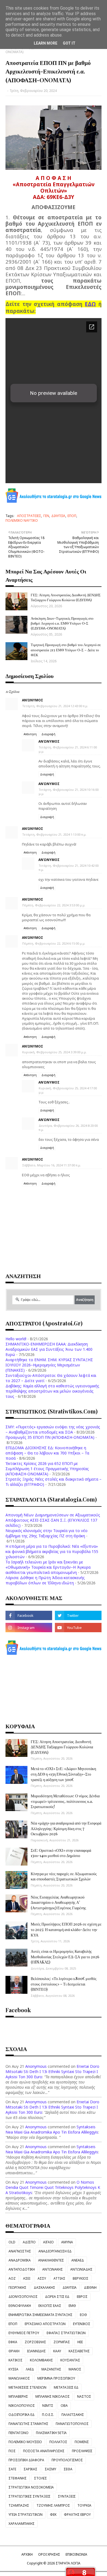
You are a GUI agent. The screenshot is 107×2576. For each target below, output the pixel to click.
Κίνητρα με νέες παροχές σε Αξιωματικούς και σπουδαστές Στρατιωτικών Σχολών (64, 1876)
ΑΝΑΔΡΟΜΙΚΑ (20, 2260)
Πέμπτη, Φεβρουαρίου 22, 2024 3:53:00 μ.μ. (54, 905)
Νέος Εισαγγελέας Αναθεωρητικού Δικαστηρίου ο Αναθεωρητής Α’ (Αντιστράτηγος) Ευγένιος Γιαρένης (58, 1902)
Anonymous (36, 2066)
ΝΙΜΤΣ (48, 2406)
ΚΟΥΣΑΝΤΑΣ (70, 2360)
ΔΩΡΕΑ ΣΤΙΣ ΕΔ (57, 2297)
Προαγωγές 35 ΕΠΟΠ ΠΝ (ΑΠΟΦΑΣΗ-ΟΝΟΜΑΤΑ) (50, 1437)
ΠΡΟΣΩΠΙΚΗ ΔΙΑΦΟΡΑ (26, 2460)
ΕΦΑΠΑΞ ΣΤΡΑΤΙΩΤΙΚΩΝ (66, 2333)
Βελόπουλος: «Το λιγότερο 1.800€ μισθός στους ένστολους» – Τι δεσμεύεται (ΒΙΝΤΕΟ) (64, 1984)
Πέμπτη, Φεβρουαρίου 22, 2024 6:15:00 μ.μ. (54, 943)
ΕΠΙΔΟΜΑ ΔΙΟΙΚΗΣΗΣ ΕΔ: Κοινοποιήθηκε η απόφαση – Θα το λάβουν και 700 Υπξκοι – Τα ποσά (47, 1453)
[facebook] (29, 1615)
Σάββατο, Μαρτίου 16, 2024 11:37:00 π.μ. (52, 1165)
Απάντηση (30, 734)
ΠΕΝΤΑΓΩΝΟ (19, 2433)
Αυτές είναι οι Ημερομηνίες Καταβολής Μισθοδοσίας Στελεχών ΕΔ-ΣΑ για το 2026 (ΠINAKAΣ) (65, 1957)
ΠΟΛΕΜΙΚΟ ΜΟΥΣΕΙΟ (25, 2442)
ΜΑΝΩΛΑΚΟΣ (19, 2378)
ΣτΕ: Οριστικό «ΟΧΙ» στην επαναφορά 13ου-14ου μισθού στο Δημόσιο (61, 1853)
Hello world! (16, 1339)
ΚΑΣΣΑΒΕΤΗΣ (79, 2351)
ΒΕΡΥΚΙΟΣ (81, 2278)
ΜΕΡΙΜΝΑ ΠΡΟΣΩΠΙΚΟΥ (56, 2378)
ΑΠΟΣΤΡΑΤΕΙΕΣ (29, 516)
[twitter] (78, 1615)
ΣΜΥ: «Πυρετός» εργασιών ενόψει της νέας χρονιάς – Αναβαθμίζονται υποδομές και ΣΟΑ (53, 1429)
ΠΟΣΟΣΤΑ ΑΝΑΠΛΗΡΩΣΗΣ (44, 2451)
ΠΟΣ (12, 2451)
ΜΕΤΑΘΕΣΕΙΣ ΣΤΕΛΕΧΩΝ (27, 2387)
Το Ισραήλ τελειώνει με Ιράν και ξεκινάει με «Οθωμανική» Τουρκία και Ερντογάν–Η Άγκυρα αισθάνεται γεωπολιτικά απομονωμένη (48, 1567)
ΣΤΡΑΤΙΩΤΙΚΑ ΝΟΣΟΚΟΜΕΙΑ (31, 2487)
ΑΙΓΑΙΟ (48, 2242)
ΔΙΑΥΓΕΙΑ (58, 516)
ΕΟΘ (83, 2315)
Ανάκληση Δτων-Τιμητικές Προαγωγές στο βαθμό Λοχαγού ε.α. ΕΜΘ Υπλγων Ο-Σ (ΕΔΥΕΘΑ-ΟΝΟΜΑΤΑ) (62, 623)
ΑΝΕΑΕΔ (78, 2260)
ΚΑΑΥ (57, 2351)
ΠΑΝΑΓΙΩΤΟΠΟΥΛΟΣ (72, 2424)
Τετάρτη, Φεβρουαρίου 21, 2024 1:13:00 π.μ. (54, 834)
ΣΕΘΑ (68, 2469)
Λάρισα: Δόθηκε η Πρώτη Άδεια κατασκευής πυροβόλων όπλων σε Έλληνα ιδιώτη (45, 1580)
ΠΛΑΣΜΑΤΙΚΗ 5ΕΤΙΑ (51, 2433)
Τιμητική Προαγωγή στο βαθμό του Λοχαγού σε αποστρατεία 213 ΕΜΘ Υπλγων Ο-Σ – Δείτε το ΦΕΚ (66, 650)
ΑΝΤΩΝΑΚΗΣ (53, 2269)
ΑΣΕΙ (27, 2278)
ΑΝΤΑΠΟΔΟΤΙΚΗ (22, 2269)
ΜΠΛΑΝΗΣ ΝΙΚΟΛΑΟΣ (53, 2396)
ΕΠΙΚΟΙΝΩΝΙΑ (76, 2554)
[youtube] (78, 1628)
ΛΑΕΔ (30, 2369)
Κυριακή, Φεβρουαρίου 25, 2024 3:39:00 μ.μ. (54, 1052)
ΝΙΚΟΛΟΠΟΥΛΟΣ (22, 2406)
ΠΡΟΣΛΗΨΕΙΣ (82, 2451)
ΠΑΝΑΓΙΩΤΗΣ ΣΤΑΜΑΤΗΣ (28, 2424)
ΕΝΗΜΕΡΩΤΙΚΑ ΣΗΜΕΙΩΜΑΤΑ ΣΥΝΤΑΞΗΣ (40, 2315)
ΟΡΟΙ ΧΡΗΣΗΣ (49, 2554)
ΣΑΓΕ (12, 2469)
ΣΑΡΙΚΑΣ (30, 2469)
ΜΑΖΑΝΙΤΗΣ (51, 2369)
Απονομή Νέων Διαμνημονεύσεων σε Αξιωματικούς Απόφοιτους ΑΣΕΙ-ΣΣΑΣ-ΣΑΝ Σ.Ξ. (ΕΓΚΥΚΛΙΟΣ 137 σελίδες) (53, 1520)
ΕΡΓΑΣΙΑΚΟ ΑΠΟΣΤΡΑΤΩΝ (45, 2324)
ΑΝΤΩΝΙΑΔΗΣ (81, 2269)
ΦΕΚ (53, 2515)
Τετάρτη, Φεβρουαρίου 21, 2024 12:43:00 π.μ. (55, 706)
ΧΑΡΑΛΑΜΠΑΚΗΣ (22, 2524)
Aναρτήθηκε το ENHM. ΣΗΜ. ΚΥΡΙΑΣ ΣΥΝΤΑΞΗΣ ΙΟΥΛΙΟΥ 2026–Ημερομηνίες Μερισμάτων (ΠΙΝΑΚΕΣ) (49, 1365)
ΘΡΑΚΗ (14, 2351)
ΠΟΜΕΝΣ (82, 2442)
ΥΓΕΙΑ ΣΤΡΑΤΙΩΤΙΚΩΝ (26, 2515)
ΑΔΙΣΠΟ (29, 2242)
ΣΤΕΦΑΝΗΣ (18, 2478)
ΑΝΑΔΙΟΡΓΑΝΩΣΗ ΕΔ (55, 2251)
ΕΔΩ (90, 304)
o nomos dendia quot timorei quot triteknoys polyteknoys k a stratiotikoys (53, 2187)
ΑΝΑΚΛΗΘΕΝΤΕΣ (51, 2260)
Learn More (46, 43)
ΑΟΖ (12, 2278)
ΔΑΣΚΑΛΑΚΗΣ (44, 2288)
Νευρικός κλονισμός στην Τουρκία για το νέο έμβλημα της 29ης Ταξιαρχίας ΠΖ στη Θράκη (47, 1533)
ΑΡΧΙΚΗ (27, 2554)
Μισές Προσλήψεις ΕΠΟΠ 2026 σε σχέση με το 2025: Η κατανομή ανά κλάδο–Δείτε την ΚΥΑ (66, 1929)
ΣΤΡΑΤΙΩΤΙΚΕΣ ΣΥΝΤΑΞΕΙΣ (29, 2496)
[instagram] (29, 1628)
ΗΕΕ (80, 2342)
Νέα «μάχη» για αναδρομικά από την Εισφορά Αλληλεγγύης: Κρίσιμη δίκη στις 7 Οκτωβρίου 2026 (66, 1828)
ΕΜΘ (72, 2306)
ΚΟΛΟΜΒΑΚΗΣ (41, 2360)
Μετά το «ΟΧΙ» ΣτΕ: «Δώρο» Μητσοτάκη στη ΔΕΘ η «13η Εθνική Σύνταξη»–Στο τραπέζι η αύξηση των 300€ (63, 1774)
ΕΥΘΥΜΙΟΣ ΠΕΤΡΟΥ (24, 2333)
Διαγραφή (48, 734)
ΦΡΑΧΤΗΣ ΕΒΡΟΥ (77, 2515)
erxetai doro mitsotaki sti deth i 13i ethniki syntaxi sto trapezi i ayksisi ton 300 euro (52, 2072)
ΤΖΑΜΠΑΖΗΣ (19, 2505)
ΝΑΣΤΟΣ (84, 2396)
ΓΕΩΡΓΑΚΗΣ (17, 2288)
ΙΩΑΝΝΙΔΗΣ (36, 2351)
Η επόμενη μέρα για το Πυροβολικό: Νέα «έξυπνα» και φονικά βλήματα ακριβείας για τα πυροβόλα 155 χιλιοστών (52, 1551)
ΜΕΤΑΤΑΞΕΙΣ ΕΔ (66, 2387)
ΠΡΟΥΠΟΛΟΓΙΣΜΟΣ (67, 2460)
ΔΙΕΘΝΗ (90, 2288)
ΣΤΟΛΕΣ (40, 2478)
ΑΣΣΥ (42, 2278)
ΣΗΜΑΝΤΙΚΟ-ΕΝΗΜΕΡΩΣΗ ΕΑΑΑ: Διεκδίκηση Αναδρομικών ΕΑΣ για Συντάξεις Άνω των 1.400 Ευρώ (49, 1349)
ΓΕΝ (46, 516)
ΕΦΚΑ (13, 2342)
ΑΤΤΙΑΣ (59, 2278)
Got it (69, 43)
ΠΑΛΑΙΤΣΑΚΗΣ (73, 2415)
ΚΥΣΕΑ (13, 2369)
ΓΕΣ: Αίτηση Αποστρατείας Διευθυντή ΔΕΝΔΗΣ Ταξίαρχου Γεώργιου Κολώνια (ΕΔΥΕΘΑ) (66, 597)
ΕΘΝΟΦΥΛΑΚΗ (20, 2306)
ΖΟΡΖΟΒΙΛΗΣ (35, 2342)
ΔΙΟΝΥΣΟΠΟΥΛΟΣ (23, 2297)
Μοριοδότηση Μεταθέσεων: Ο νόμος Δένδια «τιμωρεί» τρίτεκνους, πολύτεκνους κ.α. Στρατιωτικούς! (65, 1801)
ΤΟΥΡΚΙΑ (84, 2505)
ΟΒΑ (64, 2406)
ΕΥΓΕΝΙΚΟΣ (82, 2324)
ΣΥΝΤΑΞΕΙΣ (67, 2496)
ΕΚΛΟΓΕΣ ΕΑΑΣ (50, 2306)
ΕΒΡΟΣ (82, 2297)
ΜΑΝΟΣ (75, 2369)
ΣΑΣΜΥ (50, 2469)
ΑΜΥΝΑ (67, 2242)
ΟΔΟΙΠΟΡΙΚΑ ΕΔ (22, 2415)
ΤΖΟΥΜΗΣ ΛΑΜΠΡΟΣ (53, 2505)
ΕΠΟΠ (72, 516)
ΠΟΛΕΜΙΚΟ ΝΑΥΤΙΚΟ (22, 520)
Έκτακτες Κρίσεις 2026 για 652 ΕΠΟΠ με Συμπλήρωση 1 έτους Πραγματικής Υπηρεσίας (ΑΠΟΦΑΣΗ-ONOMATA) (47, 1469)
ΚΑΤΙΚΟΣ (16, 2360)
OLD (12, 2242)
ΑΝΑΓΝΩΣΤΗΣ (20, 2251)
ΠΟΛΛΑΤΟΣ (58, 2442)
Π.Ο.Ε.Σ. (48, 2415)
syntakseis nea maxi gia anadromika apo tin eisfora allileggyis (52, 2129)
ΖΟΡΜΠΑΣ (62, 2342)
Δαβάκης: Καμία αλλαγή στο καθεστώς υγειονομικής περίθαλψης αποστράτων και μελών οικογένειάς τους (52, 1391)
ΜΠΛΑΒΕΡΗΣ (18, 2396)
